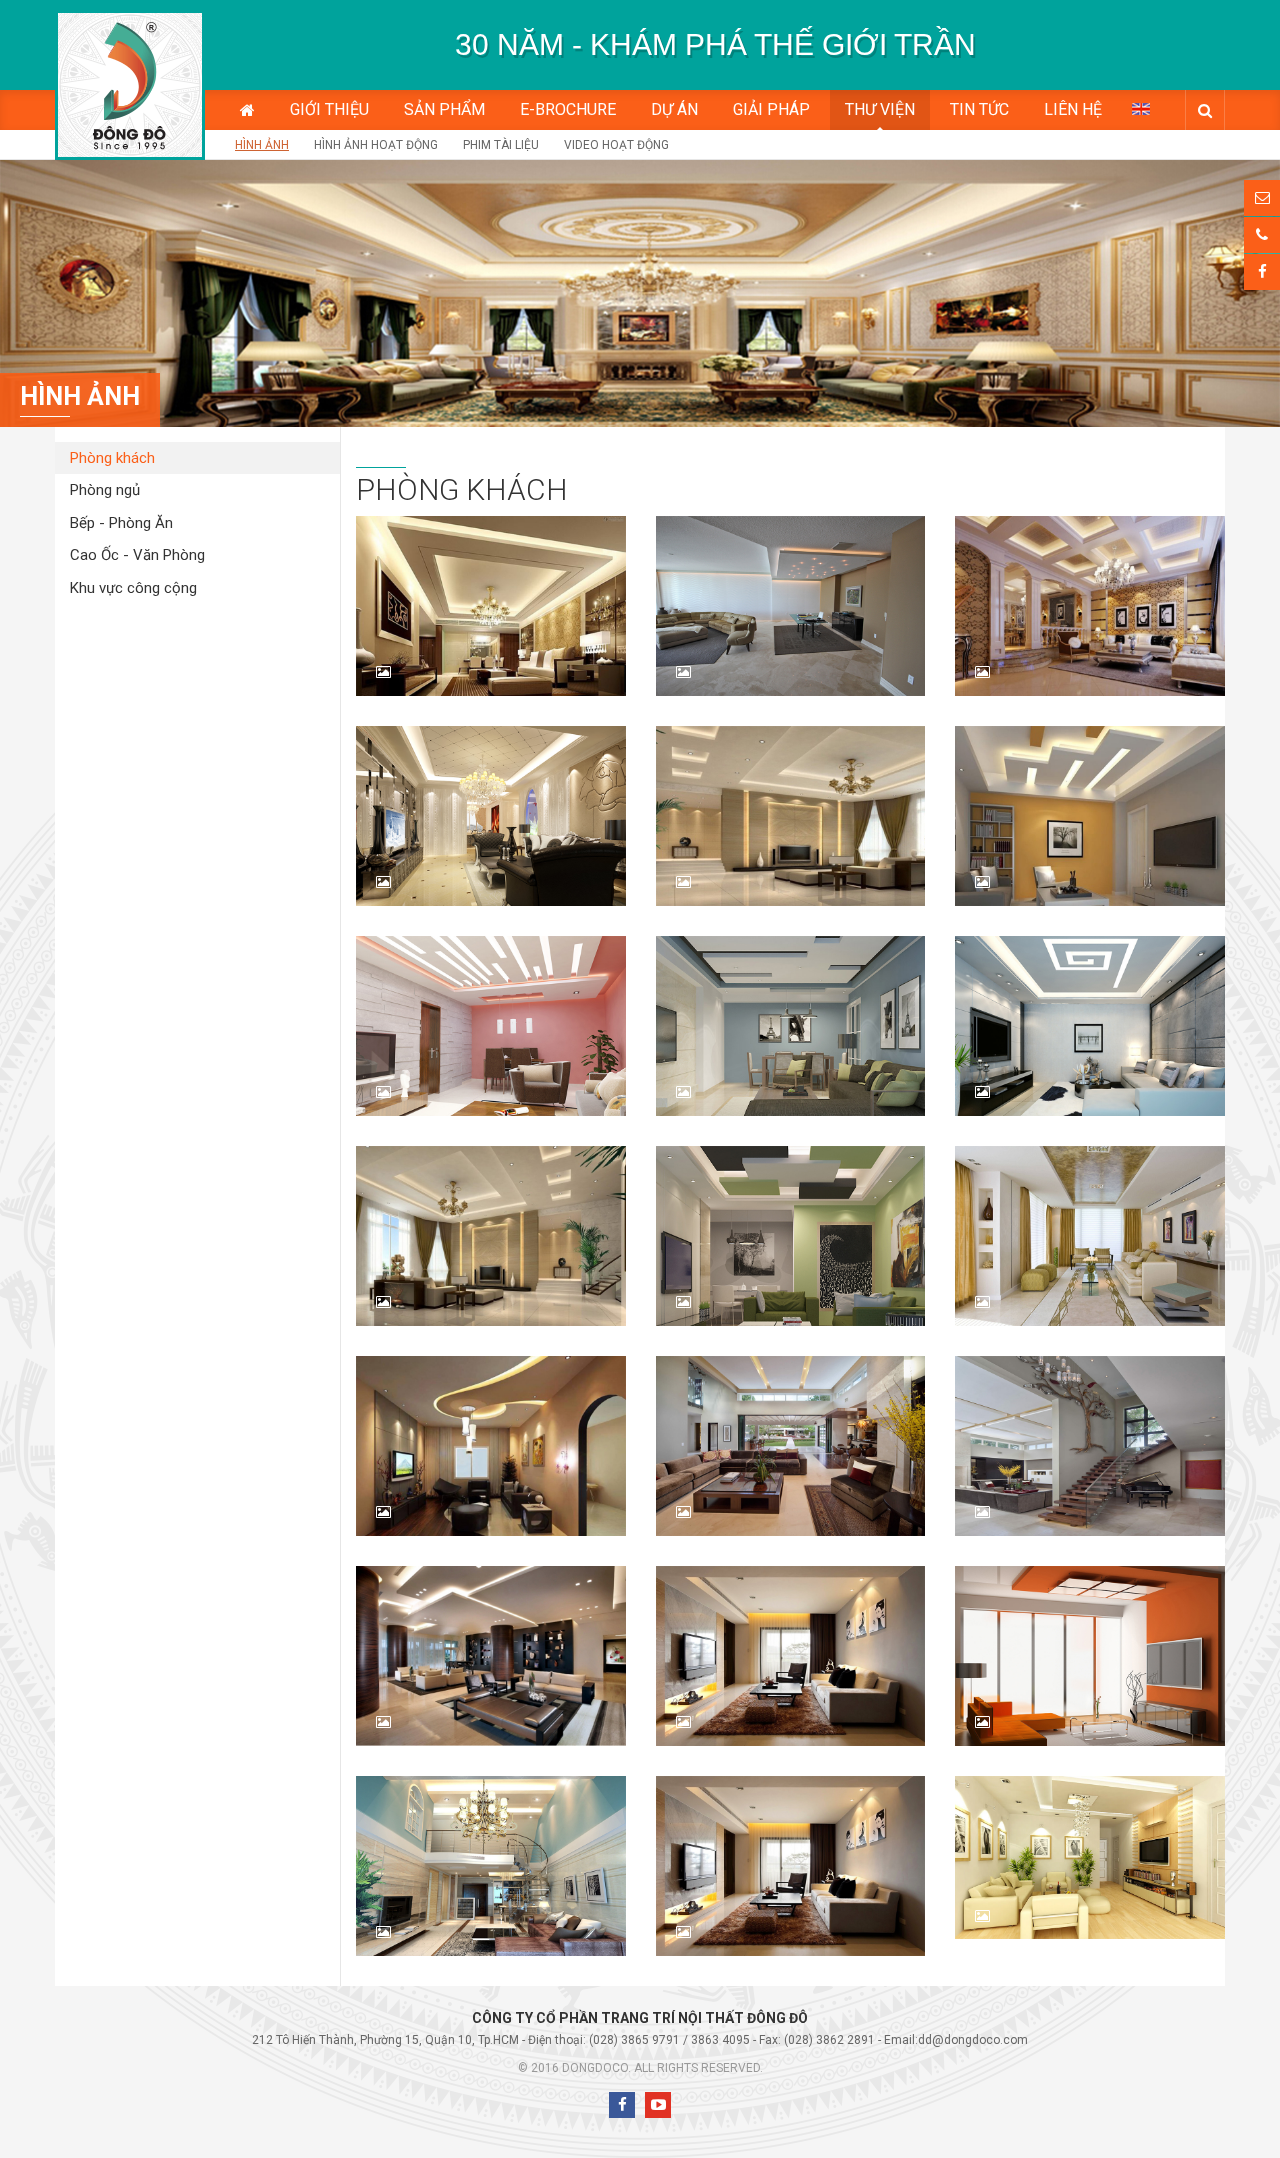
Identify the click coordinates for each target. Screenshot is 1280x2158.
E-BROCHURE (568, 109)
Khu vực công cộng (133, 588)
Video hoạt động (616, 145)
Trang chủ (247, 110)
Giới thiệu (329, 109)
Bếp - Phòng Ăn (121, 523)
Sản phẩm (444, 109)
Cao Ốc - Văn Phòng (137, 555)
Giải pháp (771, 109)
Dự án (674, 109)
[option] (715, 45)
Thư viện (880, 109)
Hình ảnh (262, 145)
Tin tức (979, 109)
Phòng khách (112, 458)
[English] (1141, 108)
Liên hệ (1073, 109)
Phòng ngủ (105, 490)
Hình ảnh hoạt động (376, 145)
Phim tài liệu (501, 145)
